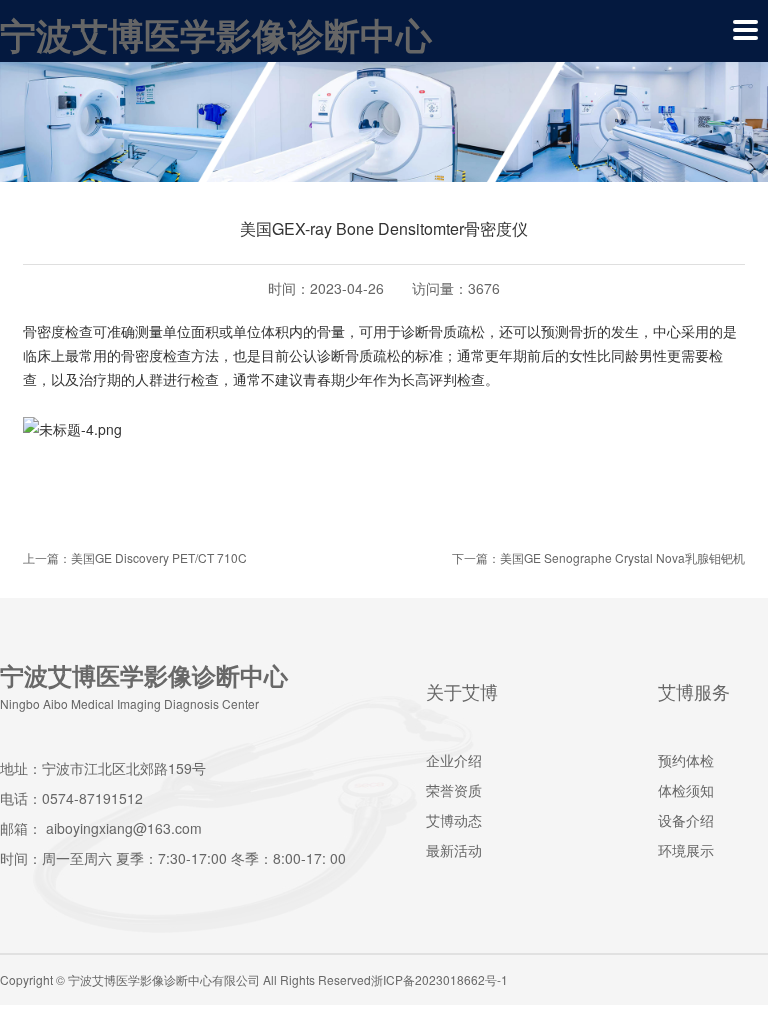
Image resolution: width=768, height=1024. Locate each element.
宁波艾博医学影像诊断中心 (216, 34)
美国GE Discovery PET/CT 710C (159, 557)
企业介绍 (454, 760)
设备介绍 (686, 820)
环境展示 (686, 850)
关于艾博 (462, 691)
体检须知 (686, 790)
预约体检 (686, 760)
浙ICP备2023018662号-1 (439, 979)
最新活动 (454, 850)
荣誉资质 (454, 790)
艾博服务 (694, 691)
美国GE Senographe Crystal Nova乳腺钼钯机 (622, 557)
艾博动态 (454, 820)
